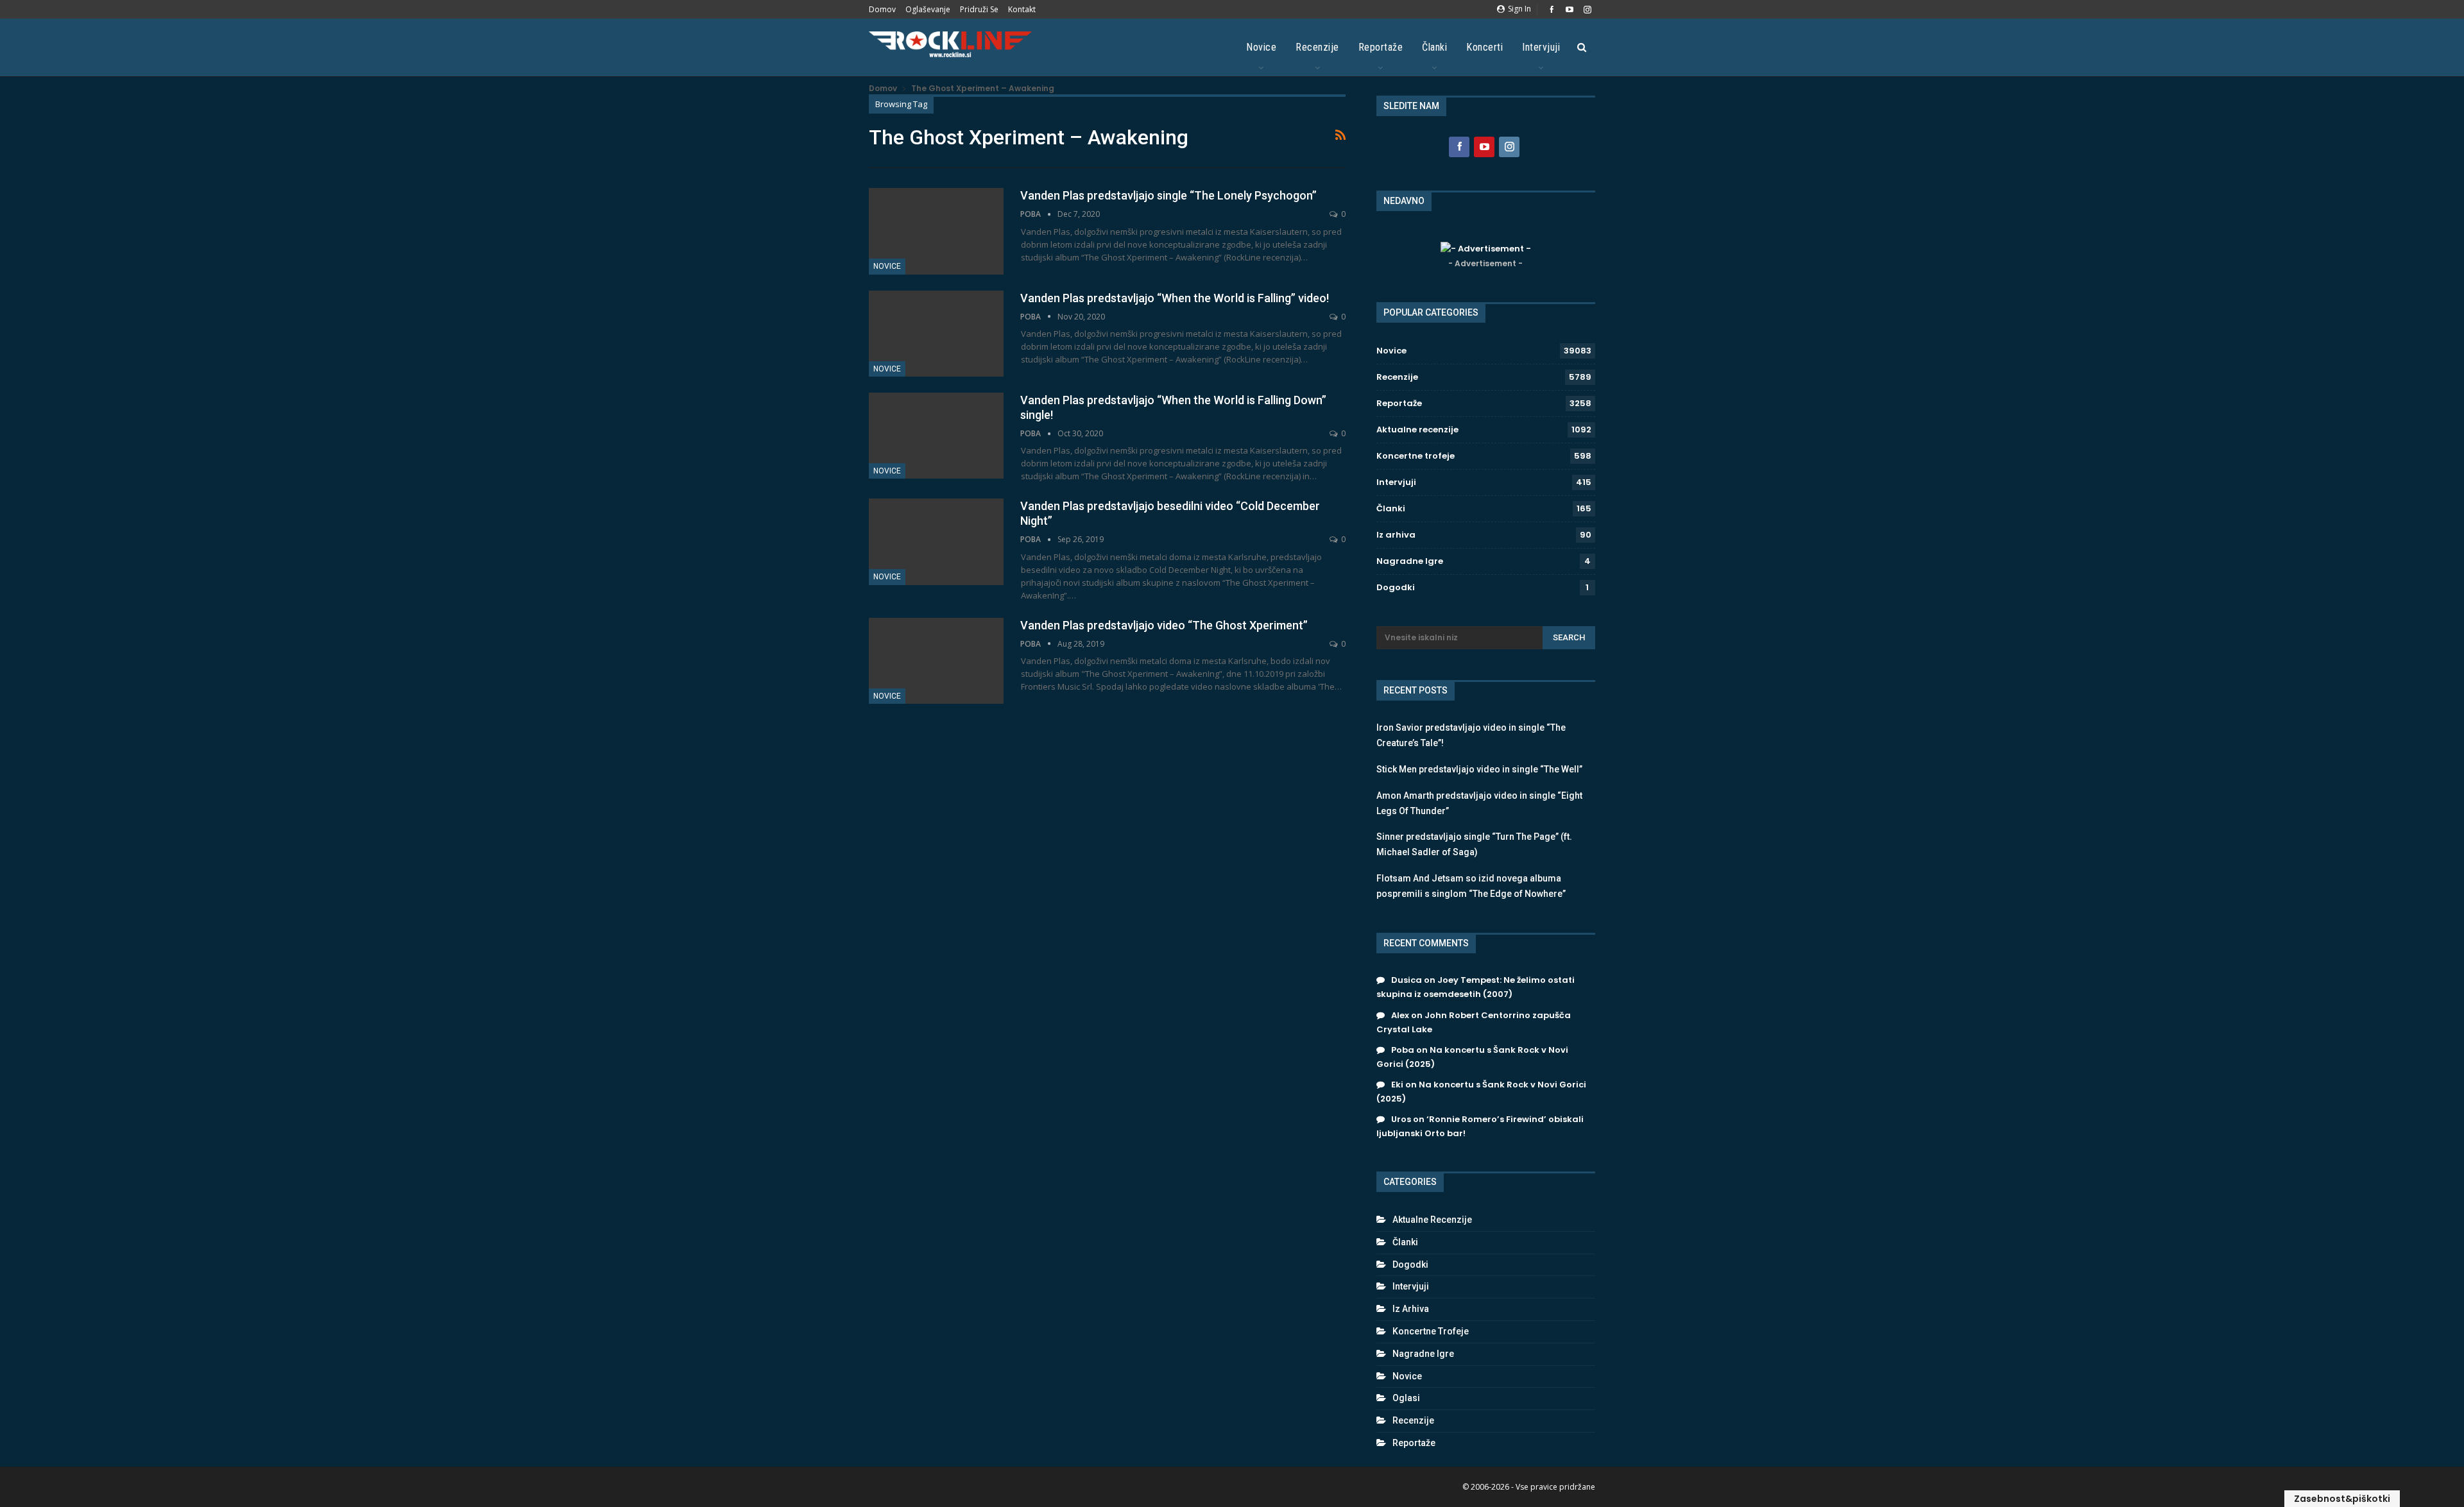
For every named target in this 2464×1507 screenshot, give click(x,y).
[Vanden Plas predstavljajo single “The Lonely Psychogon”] (936, 231)
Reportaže (1381, 47)
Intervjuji (1541, 47)
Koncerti (1484, 47)
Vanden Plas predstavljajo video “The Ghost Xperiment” (1164, 625)
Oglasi (1406, 1398)
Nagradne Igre (1410, 561)
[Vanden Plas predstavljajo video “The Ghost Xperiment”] (936, 661)
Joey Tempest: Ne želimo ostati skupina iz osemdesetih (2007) (1476, 987)
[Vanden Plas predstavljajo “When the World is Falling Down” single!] (936, 436)
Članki (1434, 47)
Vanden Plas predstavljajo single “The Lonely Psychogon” (1168, 195)
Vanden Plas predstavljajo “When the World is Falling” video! (1175, 298)
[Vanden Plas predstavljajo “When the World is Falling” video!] (936, 334)
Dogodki (1396, 587)
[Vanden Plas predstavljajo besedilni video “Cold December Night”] (936, 541)
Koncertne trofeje (1416, 456)
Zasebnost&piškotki (2342, 1499)
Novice (1261, 47)
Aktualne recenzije (1417, 430)
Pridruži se (979, 9)
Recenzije (1317, 47)
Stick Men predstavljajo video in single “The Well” (1479, 769)
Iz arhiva (1396, 535)
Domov (882, 9)
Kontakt (1022, 9)
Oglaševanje (928, 9)
